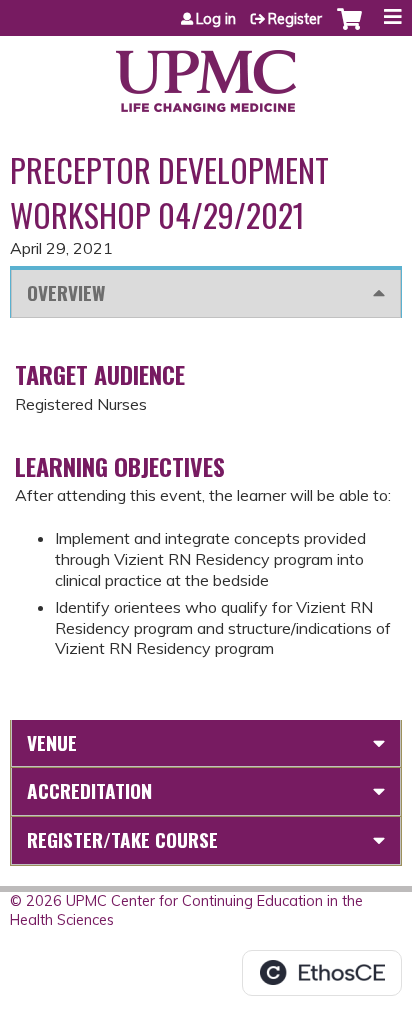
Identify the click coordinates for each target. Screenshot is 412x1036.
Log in (216, 19)
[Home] (206, 74)
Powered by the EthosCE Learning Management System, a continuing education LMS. (322, 973)
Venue (52, 742)
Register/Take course (122, 839)
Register (295, 19)
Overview (66, 292)
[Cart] (349, 29)
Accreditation (89, 790)
